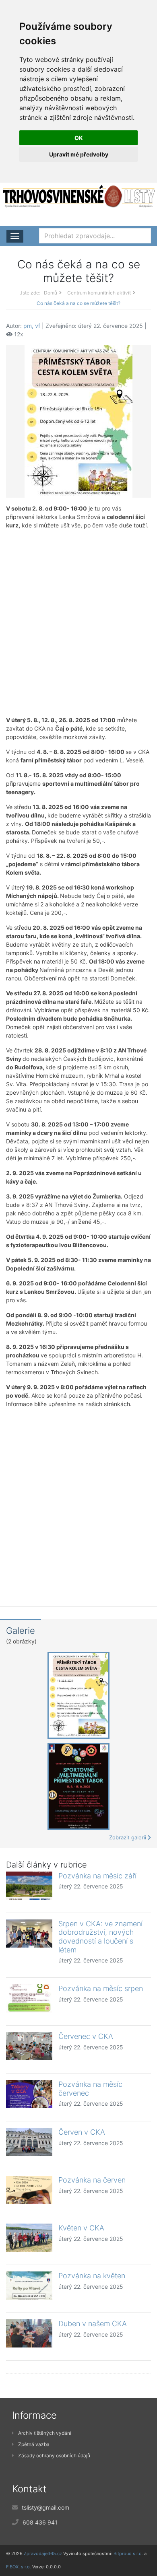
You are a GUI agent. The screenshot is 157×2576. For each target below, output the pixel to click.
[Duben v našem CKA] (29, 2333)
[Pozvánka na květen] (29, 2286)
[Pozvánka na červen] (29, 2190)
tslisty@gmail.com (45, 2507)
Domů (51, 293)
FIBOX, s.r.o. (19, 2567)
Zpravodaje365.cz (43, 2553)
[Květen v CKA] (29, 2238)
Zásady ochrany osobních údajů (54, 2456)
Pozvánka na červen (92, 2180)
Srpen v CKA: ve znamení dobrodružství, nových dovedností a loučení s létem (100, 1937)
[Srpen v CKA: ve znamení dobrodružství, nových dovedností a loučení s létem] (29, 1934)
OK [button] (79, 138)
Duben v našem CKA (93, 2324)
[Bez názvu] (78, 421)
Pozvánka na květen (92, 2276)
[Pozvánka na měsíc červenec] (29, 2094)
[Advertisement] (78, 623)
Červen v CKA (82, 2132)
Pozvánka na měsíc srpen (101, 1988)
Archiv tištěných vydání (45, 2433)
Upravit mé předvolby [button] (79, 154)
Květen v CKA (81, 2228)
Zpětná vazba (34, 2444)
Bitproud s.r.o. (128, 2553)
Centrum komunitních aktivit (99, 293)
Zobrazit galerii (128, 1837)
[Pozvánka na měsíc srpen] (29, 1998)
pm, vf (32, 326)
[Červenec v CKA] (29, 2046)
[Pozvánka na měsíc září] (29, 1886)
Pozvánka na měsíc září (97, 1876)
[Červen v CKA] (29, 2142)
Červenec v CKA (86, 2036)
